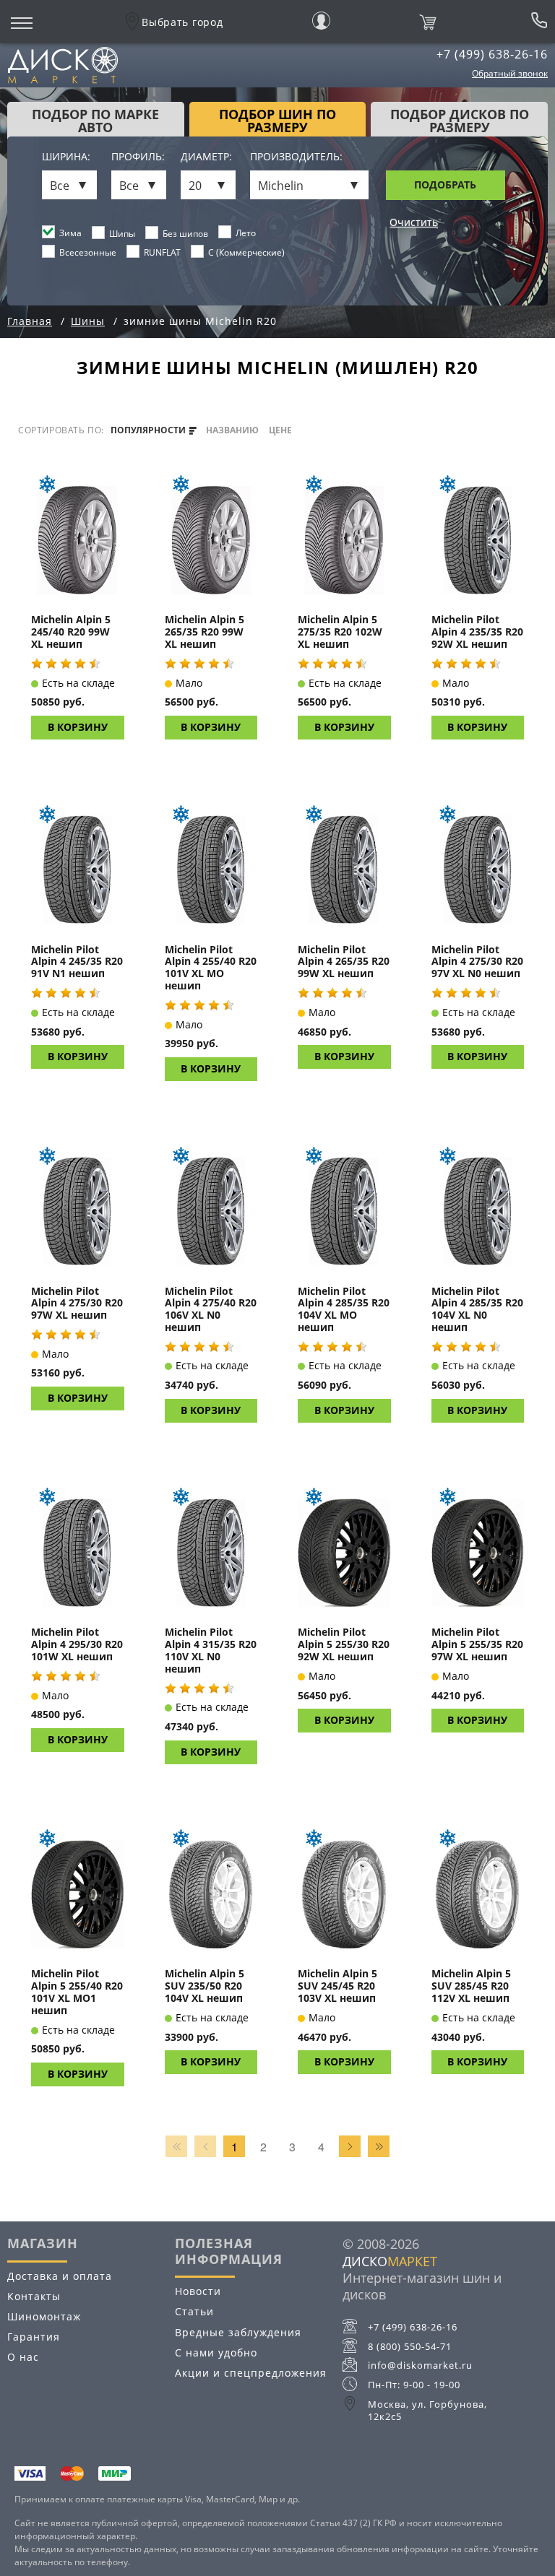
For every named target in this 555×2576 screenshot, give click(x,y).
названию (232, 430)
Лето (246, 233)
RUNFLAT (162, 252)
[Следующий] (350, 2146)
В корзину (78, 727)
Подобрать (445, 185)
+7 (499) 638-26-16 (492, 54)
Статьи (194, 2311)
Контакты (34, 2296)
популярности (149, 430)
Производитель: (296, 157)
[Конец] (379, 2146)
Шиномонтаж (44, 2316)
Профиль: (138, 157)
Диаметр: (206, 157)
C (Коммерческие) (246, 252)
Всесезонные (88, 252)
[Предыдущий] (205, 2146)
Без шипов (185, 234)
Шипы (122, 234)
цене (280, 430)
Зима (70, 233)
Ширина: (66, 157)
